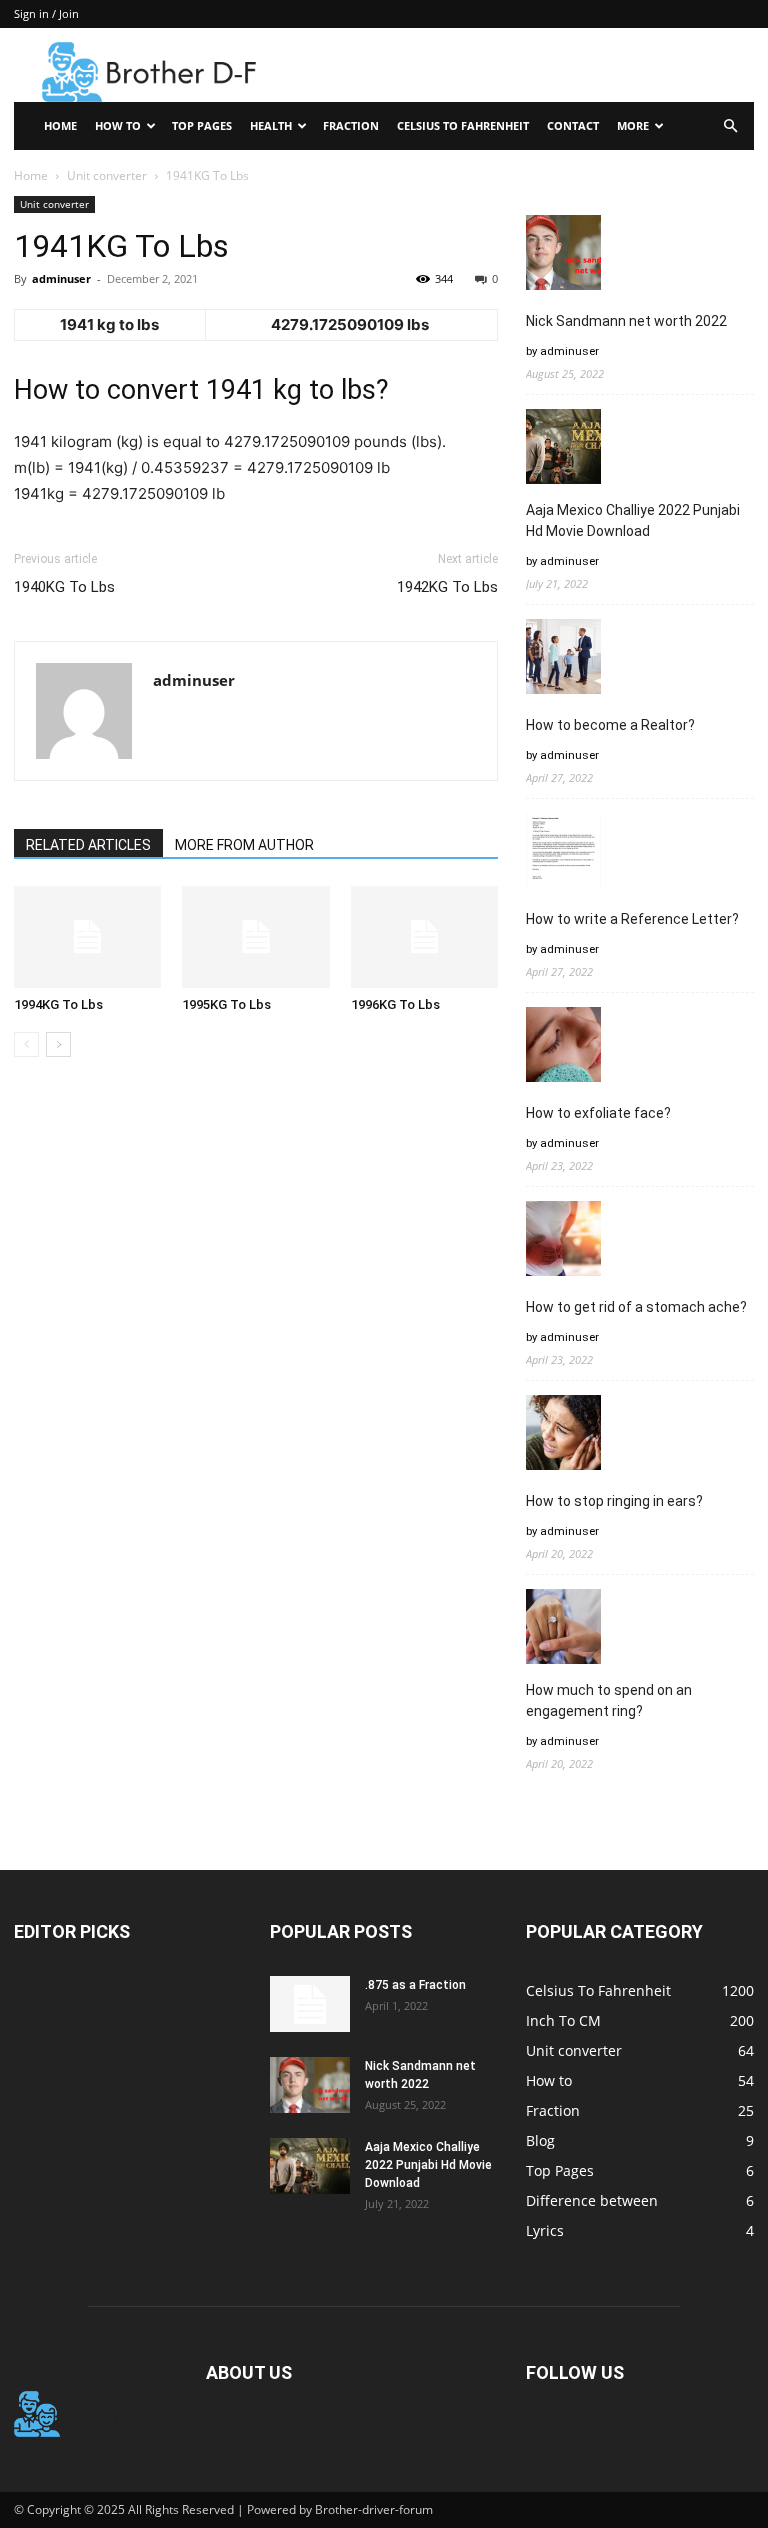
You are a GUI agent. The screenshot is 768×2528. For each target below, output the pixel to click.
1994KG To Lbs (58, 1004)
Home (60, 125)
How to (118, 125)
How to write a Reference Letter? (632, 919)
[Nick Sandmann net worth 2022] (310, 2085)
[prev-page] (26, 1044)
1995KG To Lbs (226, 1004)
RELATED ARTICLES (88, 845)
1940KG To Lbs (64, 587)
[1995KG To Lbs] (255, 936)
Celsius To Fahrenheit (463, 125)
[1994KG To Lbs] (87, 936)
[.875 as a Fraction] (310, 2004)
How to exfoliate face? (598, 1113)
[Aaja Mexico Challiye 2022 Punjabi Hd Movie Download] (310, 2166)
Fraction (351, 125)
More (633, 125)
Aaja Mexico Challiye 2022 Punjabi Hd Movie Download (633, 520)
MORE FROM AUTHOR (244, 845)
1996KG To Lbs (395, 1004)
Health (271, 125)
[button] (730, 126)
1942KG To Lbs (447, 587)
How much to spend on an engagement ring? (609, 1700)
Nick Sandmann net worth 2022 (626, 321)
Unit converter (107, 175)
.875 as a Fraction (415, 1985)
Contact (573, 125)
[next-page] (58, 1044)
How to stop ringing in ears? (614, 1501)
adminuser (61, 278)
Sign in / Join (46, 13)
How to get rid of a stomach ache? (636, 1307)
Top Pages (202, 125)
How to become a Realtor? (610, 725)
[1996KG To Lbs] (424, 936)
